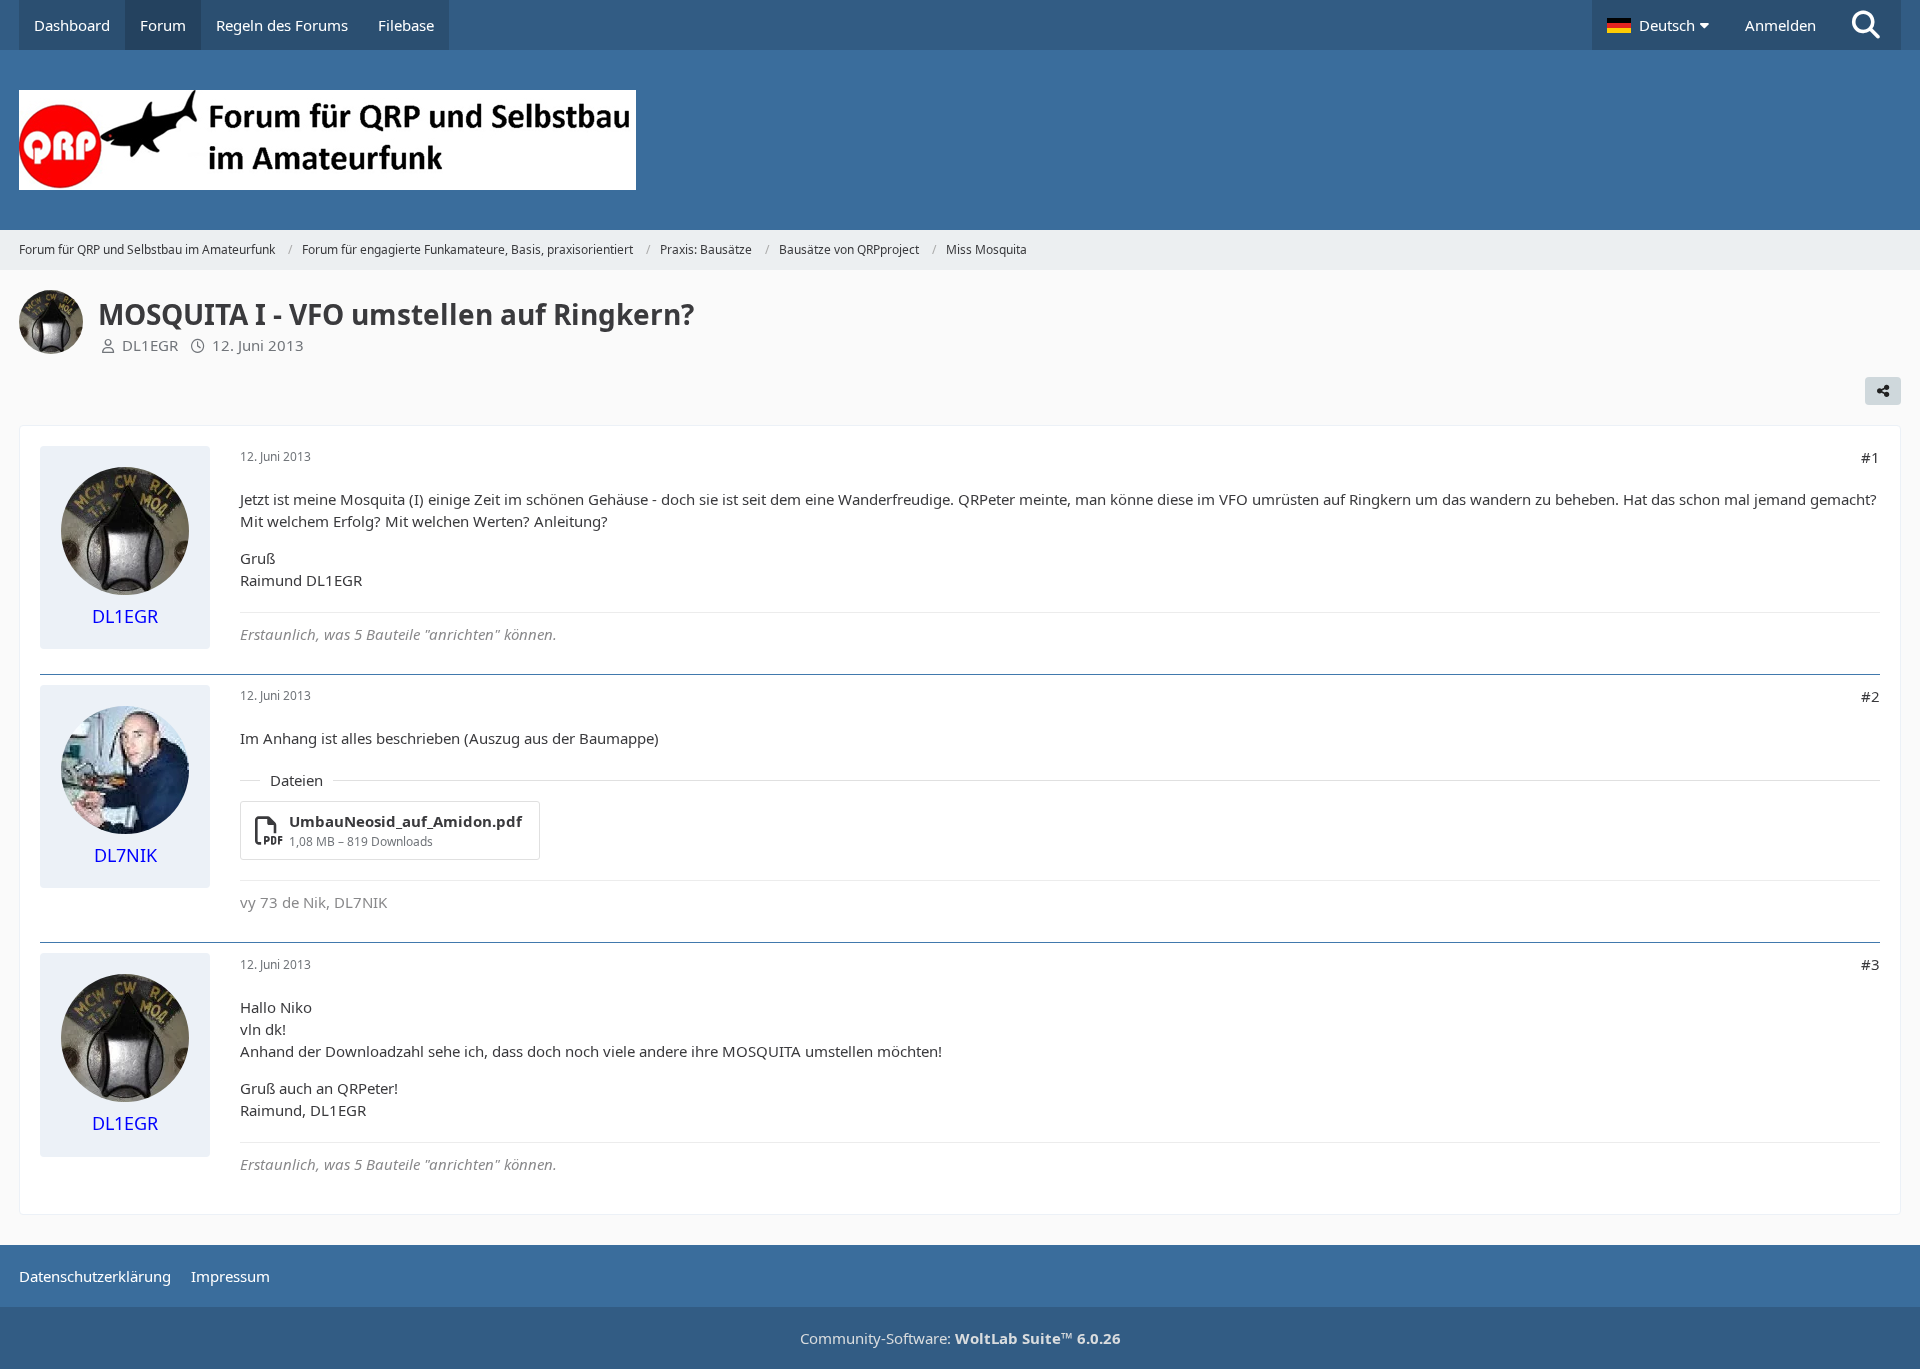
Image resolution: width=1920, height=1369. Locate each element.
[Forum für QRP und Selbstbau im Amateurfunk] (960, 140)
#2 (1870, 696)
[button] (1661, 25)
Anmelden (1780, 25)
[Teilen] (1883, 391)
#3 (1870, 964)
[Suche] (1866, 25)
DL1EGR (150, 345)
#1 (1870, 457)
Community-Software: (960, 1338)
